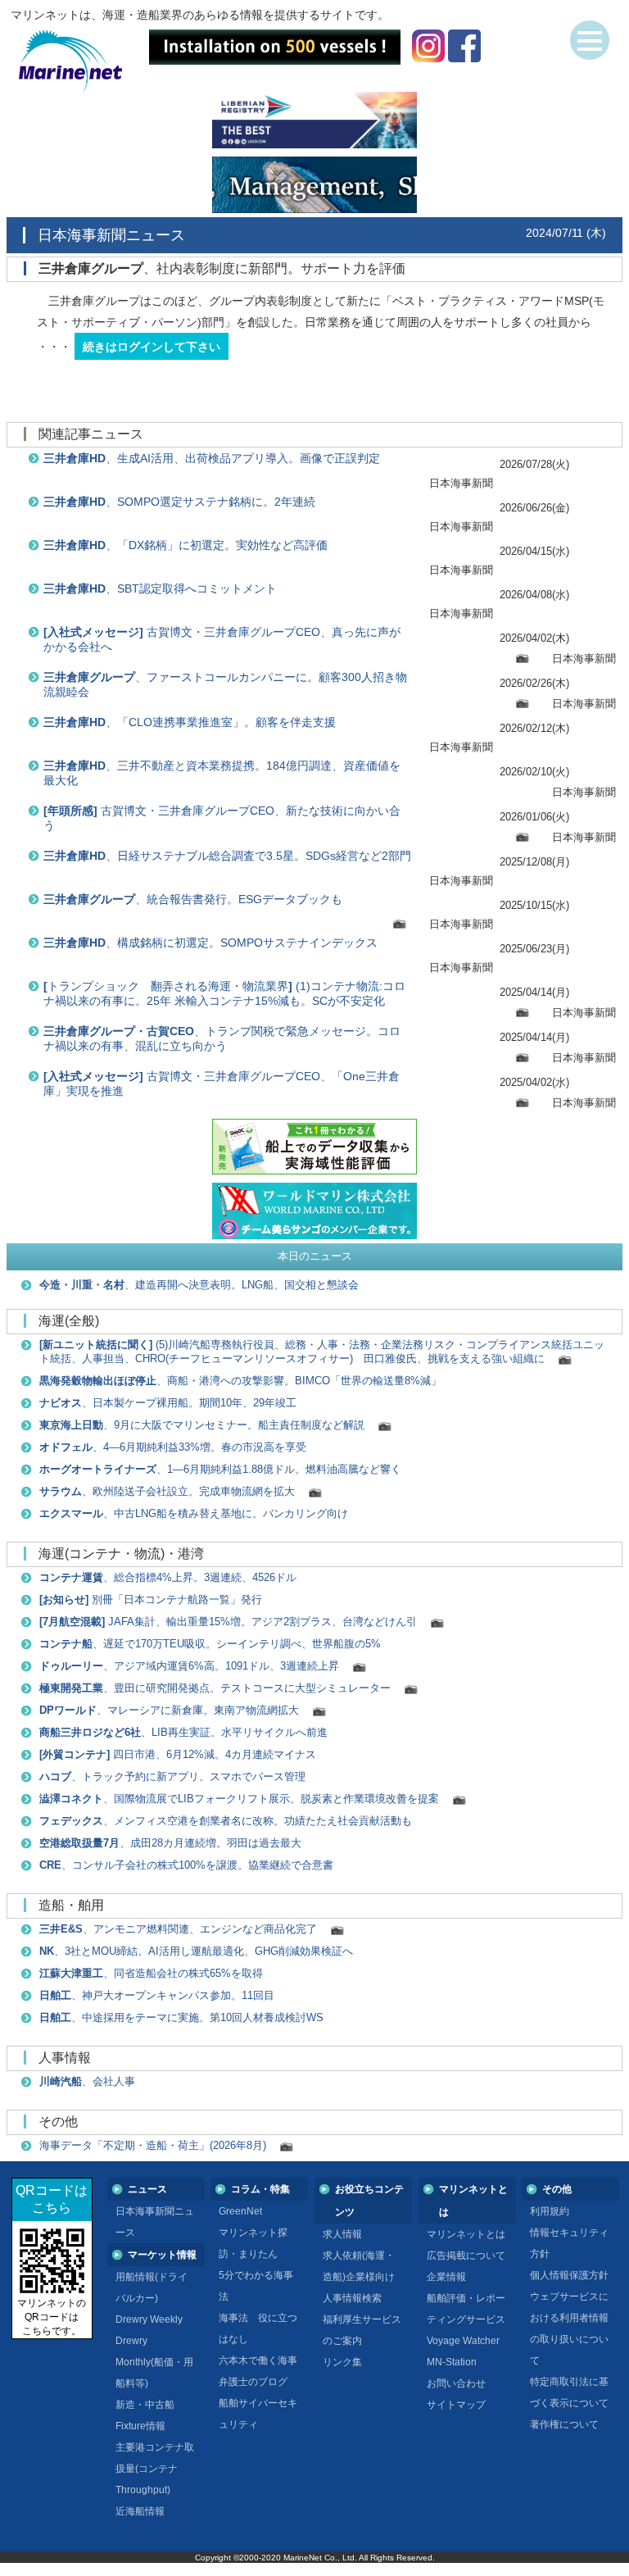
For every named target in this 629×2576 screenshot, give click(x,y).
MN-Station (452, 2362)
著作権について (564, 2424)
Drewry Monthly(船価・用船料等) (154, 2362)
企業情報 (446, 2277)
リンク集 (342, 2362)
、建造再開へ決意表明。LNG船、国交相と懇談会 (199, 1285)
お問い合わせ (456, 2383)
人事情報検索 (352, 2298)
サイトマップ (456, 2405)
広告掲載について (466, 2256)
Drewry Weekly (149, 2319)
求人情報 (342, 2234)
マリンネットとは (466, 2234)
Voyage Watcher (463, 2341)
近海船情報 (140, 2511)
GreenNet (240, 2211)
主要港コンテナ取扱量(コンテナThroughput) (155, 2469)
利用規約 (550, 2211)
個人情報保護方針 (569, 2275)
